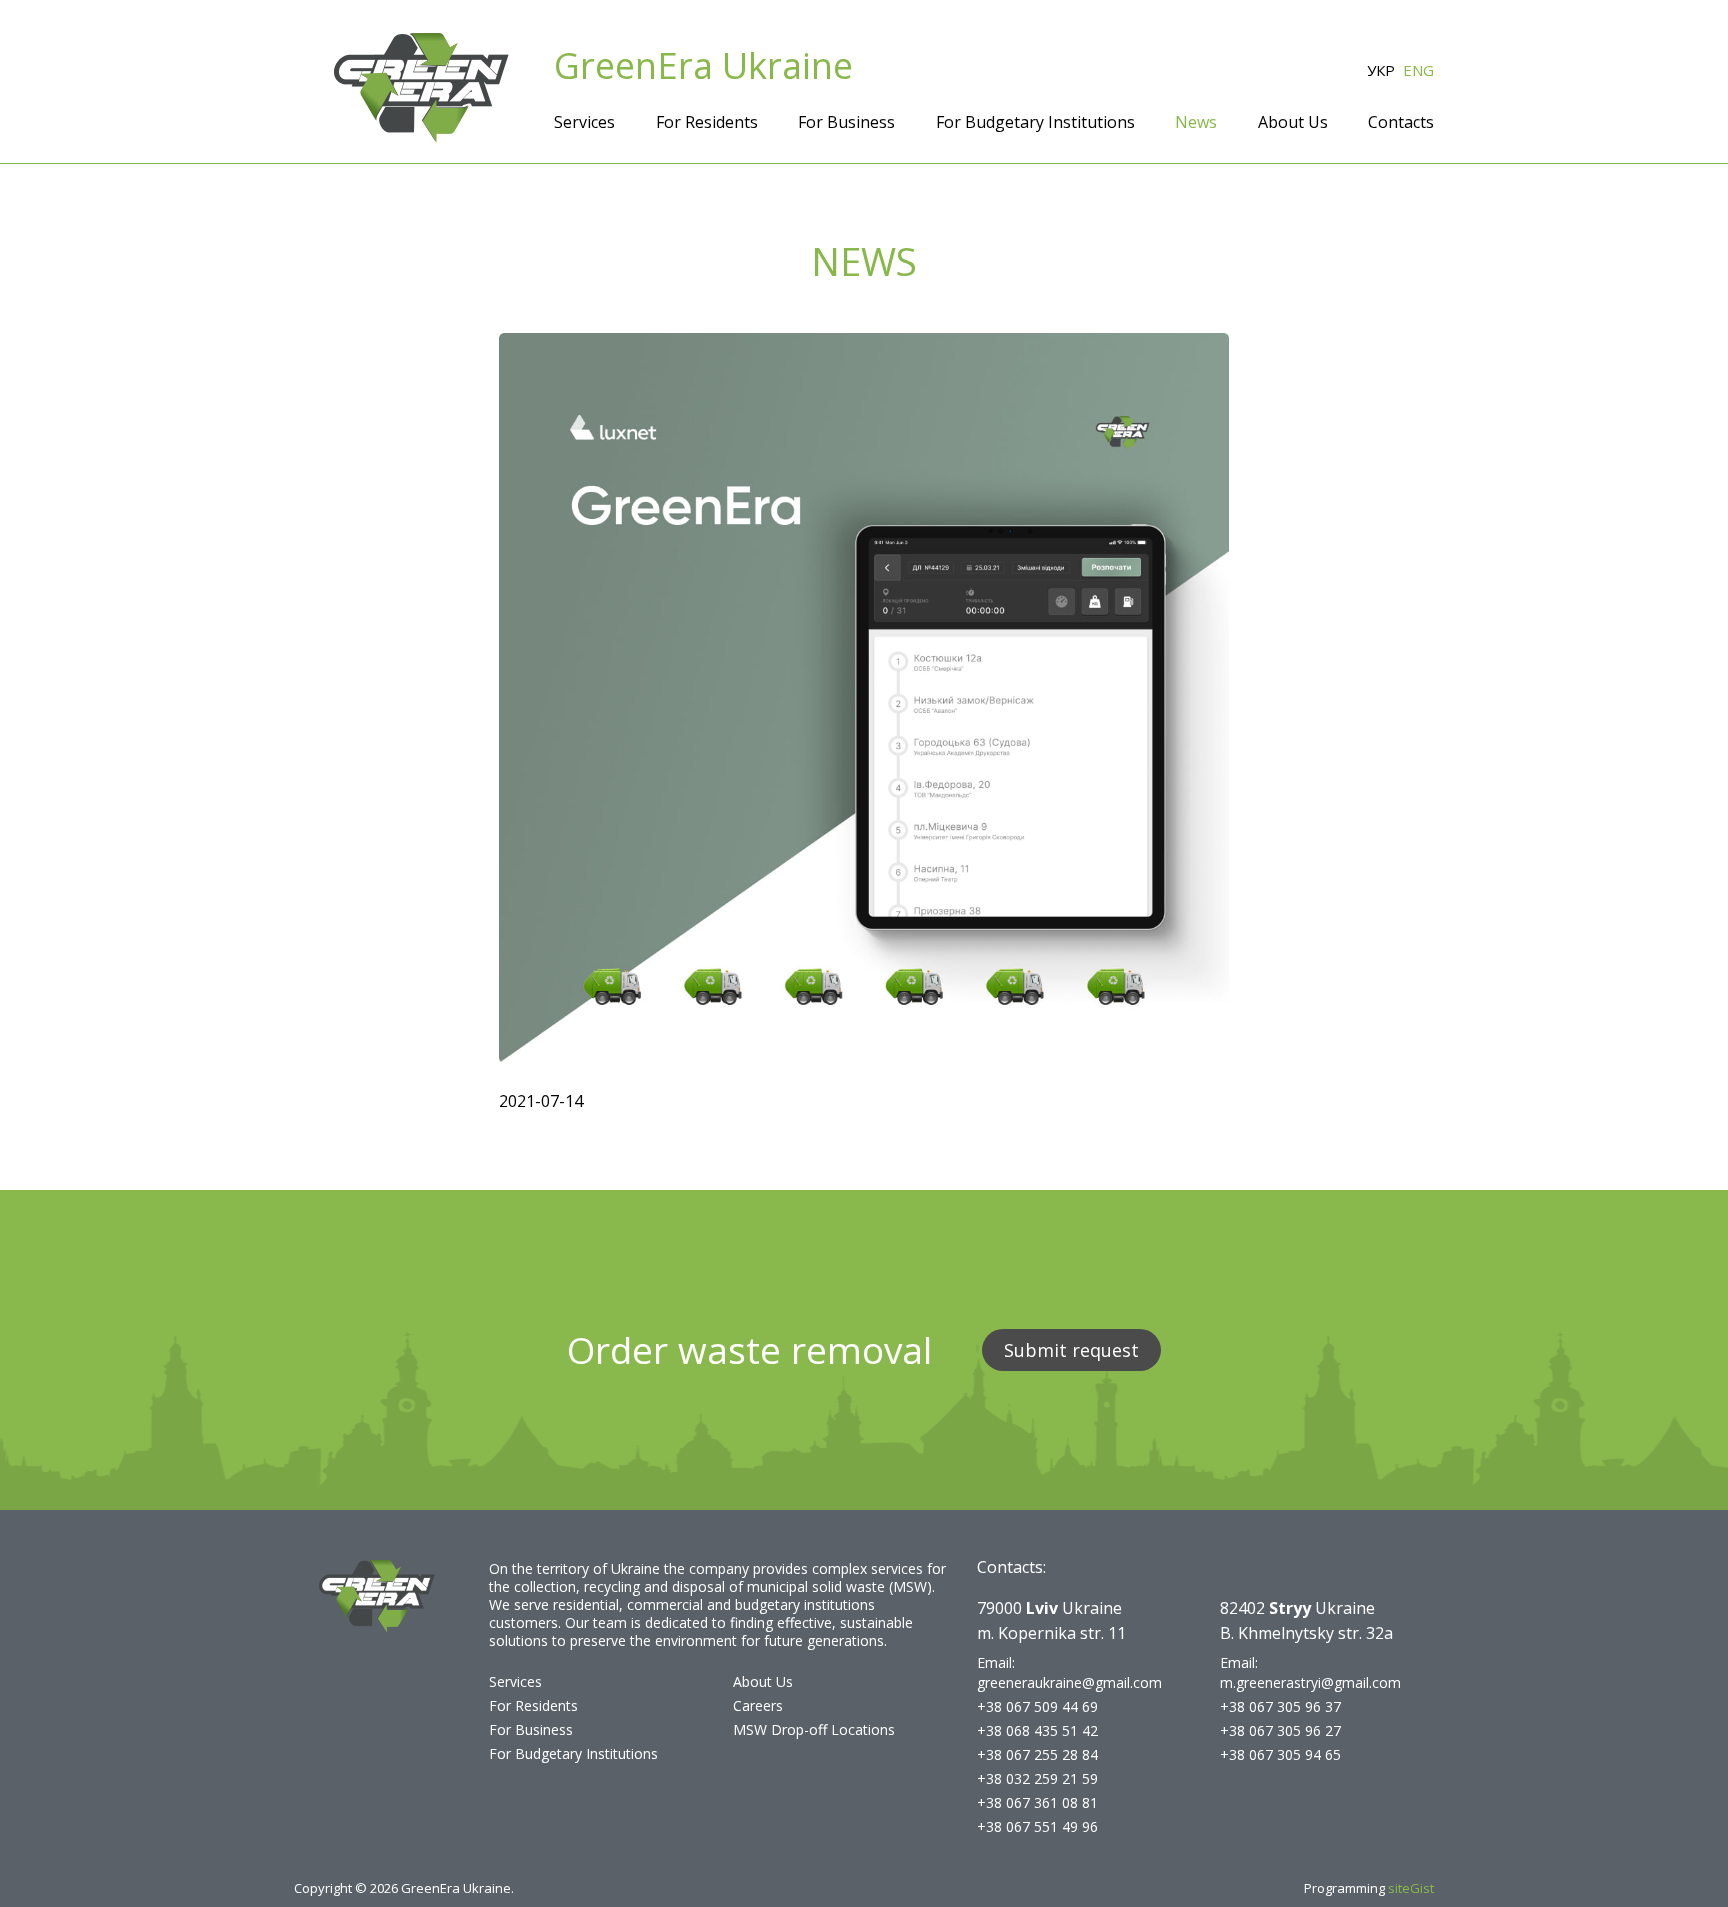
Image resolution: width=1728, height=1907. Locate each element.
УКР (1381, 70)
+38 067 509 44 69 (1037, 1706)
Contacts (1401, 122)
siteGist (1411, 1888)
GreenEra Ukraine (703, 66)
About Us (1293, 122)
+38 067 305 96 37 (1280, 1706)
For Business (846, 122)
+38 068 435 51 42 (1037, 1730)
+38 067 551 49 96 (1037, 1826)
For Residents (707, 122)
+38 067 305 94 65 (1280, 1754)
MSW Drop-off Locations (814, 1729)
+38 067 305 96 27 (1280, 1730)
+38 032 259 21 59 (1037, 1778)
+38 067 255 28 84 (1037, 1754)
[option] (864, 698)
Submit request (1071, 1350)
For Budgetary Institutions (1035, 122)
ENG (1418, 70)
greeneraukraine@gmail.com (1069, 1682)
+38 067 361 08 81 (1037, 1802)
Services (584, 122)
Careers (758, 1705)
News (1196, 122)
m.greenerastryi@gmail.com (1310, 1682)
